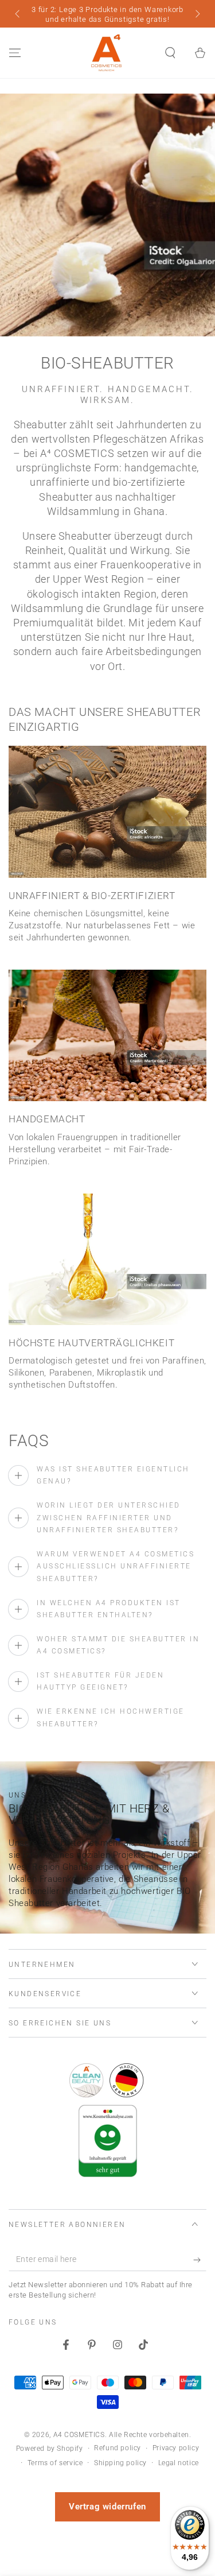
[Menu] (15, 53)
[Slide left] (18, 15)
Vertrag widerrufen (107, 2507)
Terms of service (55, 2463)
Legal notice (179, 2463)
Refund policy (118, 2448)
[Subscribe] (200, 2260)
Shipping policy (120, 2463)
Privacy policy (176, 2448)
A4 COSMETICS (79, 2435)
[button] (170, 53)
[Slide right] (197, 15)
